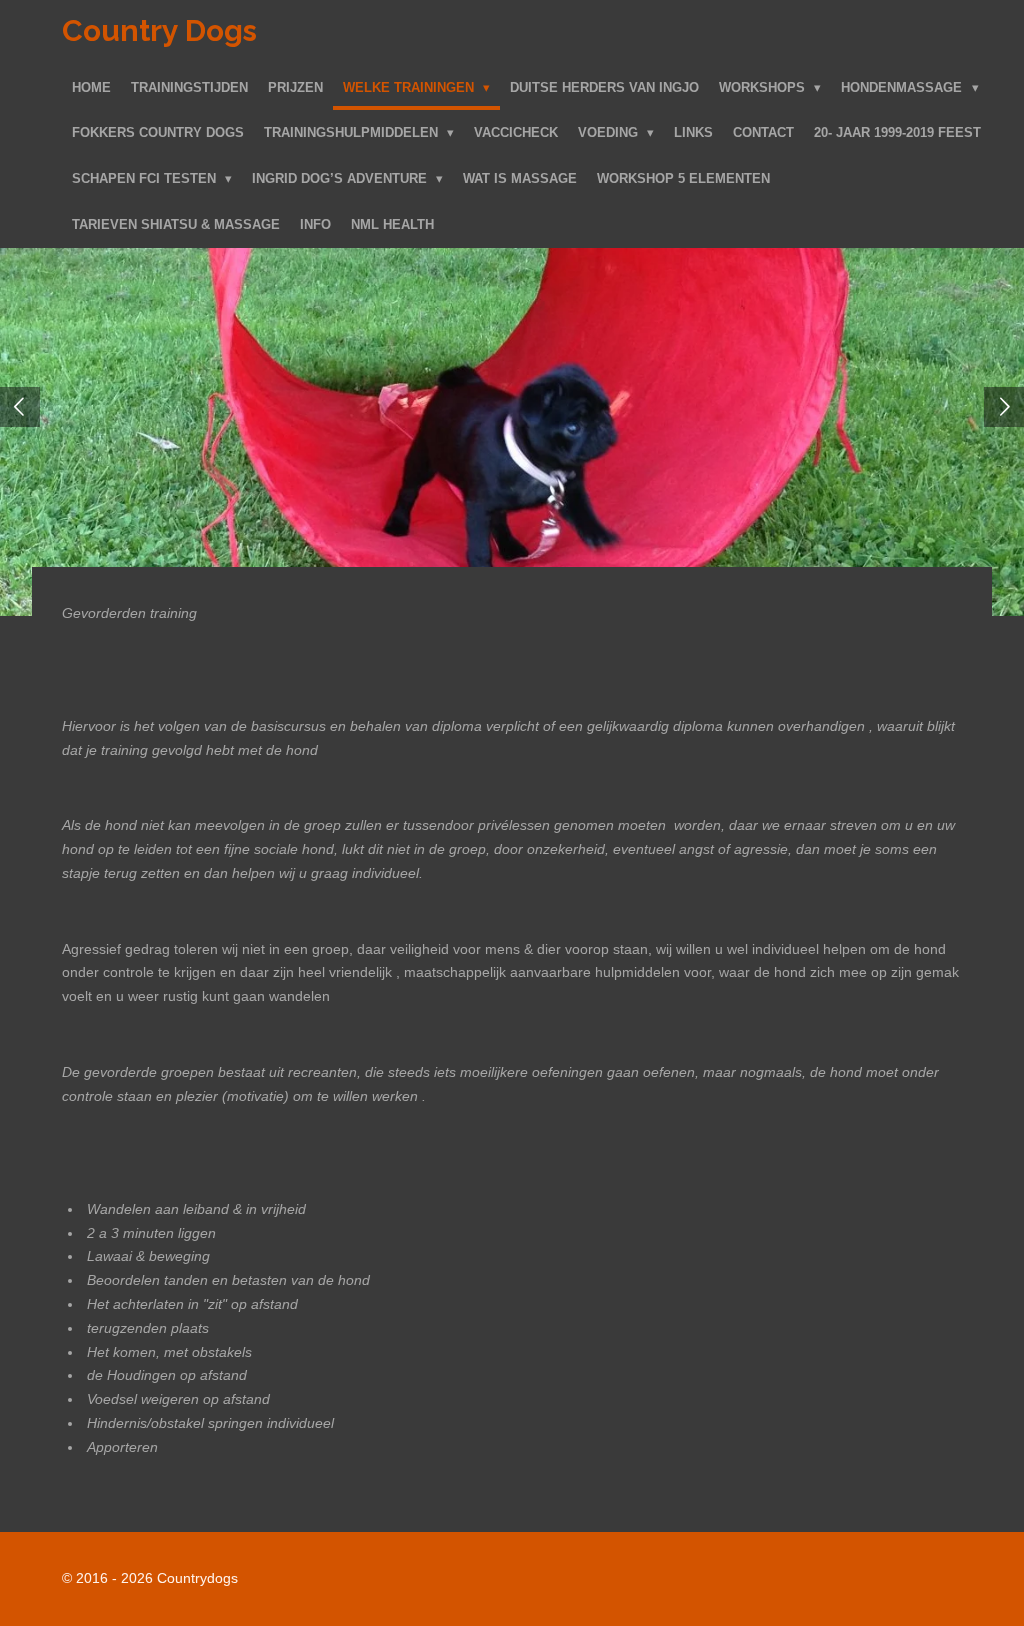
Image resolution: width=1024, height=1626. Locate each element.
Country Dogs (159, 30)
